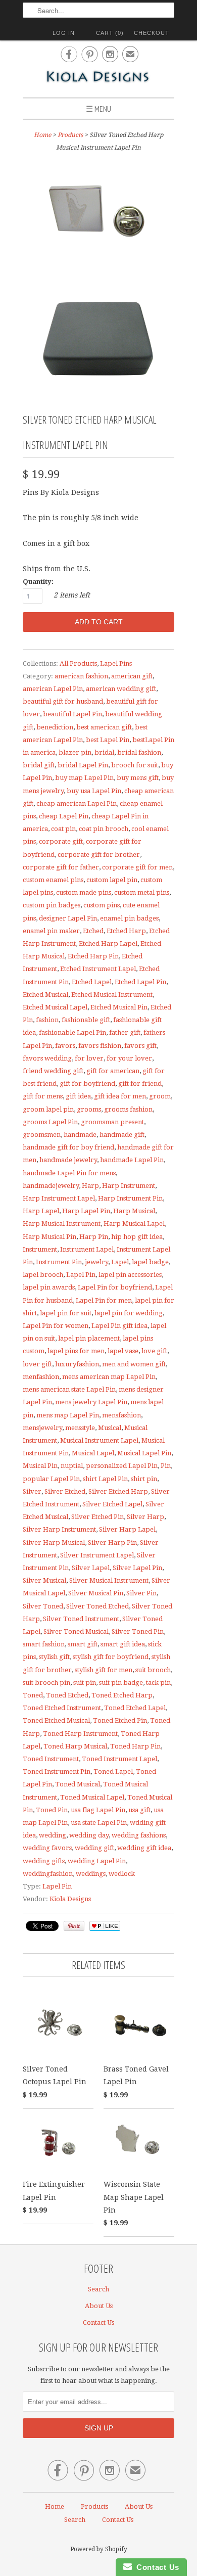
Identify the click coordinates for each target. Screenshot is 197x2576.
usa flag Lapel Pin (98, 1810)
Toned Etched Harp (122, 1695)
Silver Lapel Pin (137, 1568)
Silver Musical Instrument (109, 1580)
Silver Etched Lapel (112, 1504)
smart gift (83, 1644)
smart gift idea (123, 1644)
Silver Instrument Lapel (97, 1555)
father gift (125, 1032)
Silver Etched (65, 1491)
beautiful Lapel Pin (72, 714)
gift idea (78, 1096)
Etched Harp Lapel (108, 944)
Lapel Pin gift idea (119, 1326)
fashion (47, 1020)
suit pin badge (121, 1683)
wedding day (89, 1835)
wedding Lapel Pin (97, 1861)
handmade (80, 1135)
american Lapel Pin (53, 689)
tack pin (158, 1683)
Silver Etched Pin (97, 1517)
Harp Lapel (41, 1211)
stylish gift (54, 1657)
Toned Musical (78, 1784)
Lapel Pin (81, 1275)
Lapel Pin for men (104, 1300)
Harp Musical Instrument (62, 1224)
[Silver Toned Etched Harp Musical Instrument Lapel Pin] (98, 216)
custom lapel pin (112, 880)
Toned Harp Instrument (80, 1734)
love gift (154, 1351)
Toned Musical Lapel (92, 1797)
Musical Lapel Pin (144, 1453)
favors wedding (47, 1058)
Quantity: (38, 582)
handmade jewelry (68, 1160)
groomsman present (112, 1122)
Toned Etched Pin (120, 1720)
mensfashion (121, 1415)
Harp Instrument (129, 1186)
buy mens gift (138, 778)
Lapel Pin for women (56, 1326)
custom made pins (84, 892)
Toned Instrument (51, 1759)
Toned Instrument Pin (57, 1772)
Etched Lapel (92, 982)
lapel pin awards (49, 1287)
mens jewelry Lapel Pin (91, 1402)
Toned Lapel (113, 1772)
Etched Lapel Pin (140, 982)
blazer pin (75, 752)
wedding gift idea (144, 1848)
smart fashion (44, 1644)
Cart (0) (110, 33)
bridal (104, 752)
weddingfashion (48, 1874)
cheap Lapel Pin (64, 816)
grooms (89, 1109)
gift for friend (140, 1084)
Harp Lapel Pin (86, 1211)
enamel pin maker (51, 931)
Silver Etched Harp (118, 1491)
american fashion (81, 676)
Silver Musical (44, 1580)
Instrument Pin (59, 1262)
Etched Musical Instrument (112, 995)
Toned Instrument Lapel (119, 1759)
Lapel (120, 1262)
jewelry (96, 1262)
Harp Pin (94, 1237)
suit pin (85, 1683)
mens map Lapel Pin (68, 1415)
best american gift (104, 727)
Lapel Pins (116, 663)
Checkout (152, 33)
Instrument (40, 1249)
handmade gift (122, 1135)
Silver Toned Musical (76, 1631)
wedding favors (47, 1848)
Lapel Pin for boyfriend (115, 1287)
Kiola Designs (70, 1899)
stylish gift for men (104, 1670)
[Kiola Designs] (98, 78)
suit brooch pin (46, 1683)
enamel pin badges (129, 918)
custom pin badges (52, 905)
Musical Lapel (93, 1453)
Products (70, 135)
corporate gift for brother (99, 855)
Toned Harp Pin (135, 1746)
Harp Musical (134, 1211)
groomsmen (42, 1135)
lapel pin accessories (130, 1275)
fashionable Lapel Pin (72, 1032)
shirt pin (144, 1479)
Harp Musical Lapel (134, 1224)
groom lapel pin (48, 1109)
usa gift (139, 1810)
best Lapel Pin (108, 740)
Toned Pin (52, 1810)
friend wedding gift (53, 1071)
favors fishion (100, 1046)
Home (55, 2506)
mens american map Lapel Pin (109, 1377)
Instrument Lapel (87, 1249)
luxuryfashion (77, 1364)
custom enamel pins (53, 880)
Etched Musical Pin (119, 1007)
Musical (110, 1428)
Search (98, 2289)
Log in (64, 33)
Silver (32, 1491)
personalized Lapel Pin (122, 1466)
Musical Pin (40, 1466)
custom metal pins (142, 892)
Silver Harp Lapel (127, 1529)
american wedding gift (121, 689)
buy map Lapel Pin (84, 778)
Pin (166, 1466)
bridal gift (39, 765)
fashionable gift (86, 1020)
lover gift (37, 1364)
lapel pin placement (89, 1338)
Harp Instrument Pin (130, 1198)
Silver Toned (43, 1606)
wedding (53, 1835)
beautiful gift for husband (63, 701)
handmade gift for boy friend (68, 1147)
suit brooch (153, 1670)
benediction (55, 727)
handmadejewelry (51, 1186)
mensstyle (80, 1428)
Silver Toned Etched (97, 1606)
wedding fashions (139, 1835)
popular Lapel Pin (51, 1479)
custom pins (102, 905)
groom (160, 1096)
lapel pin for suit (66, 1313)
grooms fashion (128, 1109)
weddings (91, 1874)
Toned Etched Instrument (62, 1708)
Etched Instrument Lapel (98, 969)
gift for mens (43, 1096)
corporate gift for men (137, 867)
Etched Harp (126, 931)
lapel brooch (43, 1275)
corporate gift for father (61, 867)
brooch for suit (135, 765)
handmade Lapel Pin (132, 1160)
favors (65, 1046)
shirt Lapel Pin (105, 1479)
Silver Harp (145, 1517)
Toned (33, 1695)
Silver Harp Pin (112, 1543)
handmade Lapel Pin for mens (69, 1173)
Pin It (74, 1926)
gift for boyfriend (87, 1084)
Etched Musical (45, 995)
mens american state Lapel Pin (69, 1389)
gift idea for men (120, 1096)
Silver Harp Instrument (59, 1529)
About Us (99, 2306)
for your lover (129, 1058)
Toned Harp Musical (75, 1746)
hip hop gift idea (137, 1237)
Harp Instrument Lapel (59, 1198)
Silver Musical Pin (96, 1593)
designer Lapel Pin (68, 918)
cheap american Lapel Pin (77, 803)
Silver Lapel (91, 1568)
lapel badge (150, 1262)
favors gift (140, 1046)
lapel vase (123, 1351)
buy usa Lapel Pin (94, 791)
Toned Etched (67, 1695)
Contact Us (98, 2322)
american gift (132, 676)
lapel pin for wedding (129, 1313)
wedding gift (94, 1848)
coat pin (63, 829)
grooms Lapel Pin (50, 1122)
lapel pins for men (76, 1351)
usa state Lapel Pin (99, 1823)
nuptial (72, 1466)
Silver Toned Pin (138, 1631)
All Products (78, 663)
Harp (90, 1186)
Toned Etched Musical (56, 1720)
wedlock (122, 1874)
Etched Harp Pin (93, 956)
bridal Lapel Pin (83, 765)
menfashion (41, 1377)
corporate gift (61, 841)
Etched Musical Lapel (55, 1007)
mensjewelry (42, 1428)
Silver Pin (141, 1593)
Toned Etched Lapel (135, 1708)
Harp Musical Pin (50, 1237)
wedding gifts (44, 1861)
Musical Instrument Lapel (99, 1440)
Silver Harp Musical (54, 1543)
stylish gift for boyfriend (111, 1657)
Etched (93, 931)
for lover (89, 1058)
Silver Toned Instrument (81, 1619)
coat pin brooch (104, 829)
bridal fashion (139, 752)
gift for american (113, 1071)
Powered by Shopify (99, 2549)
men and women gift (134, 1364)
